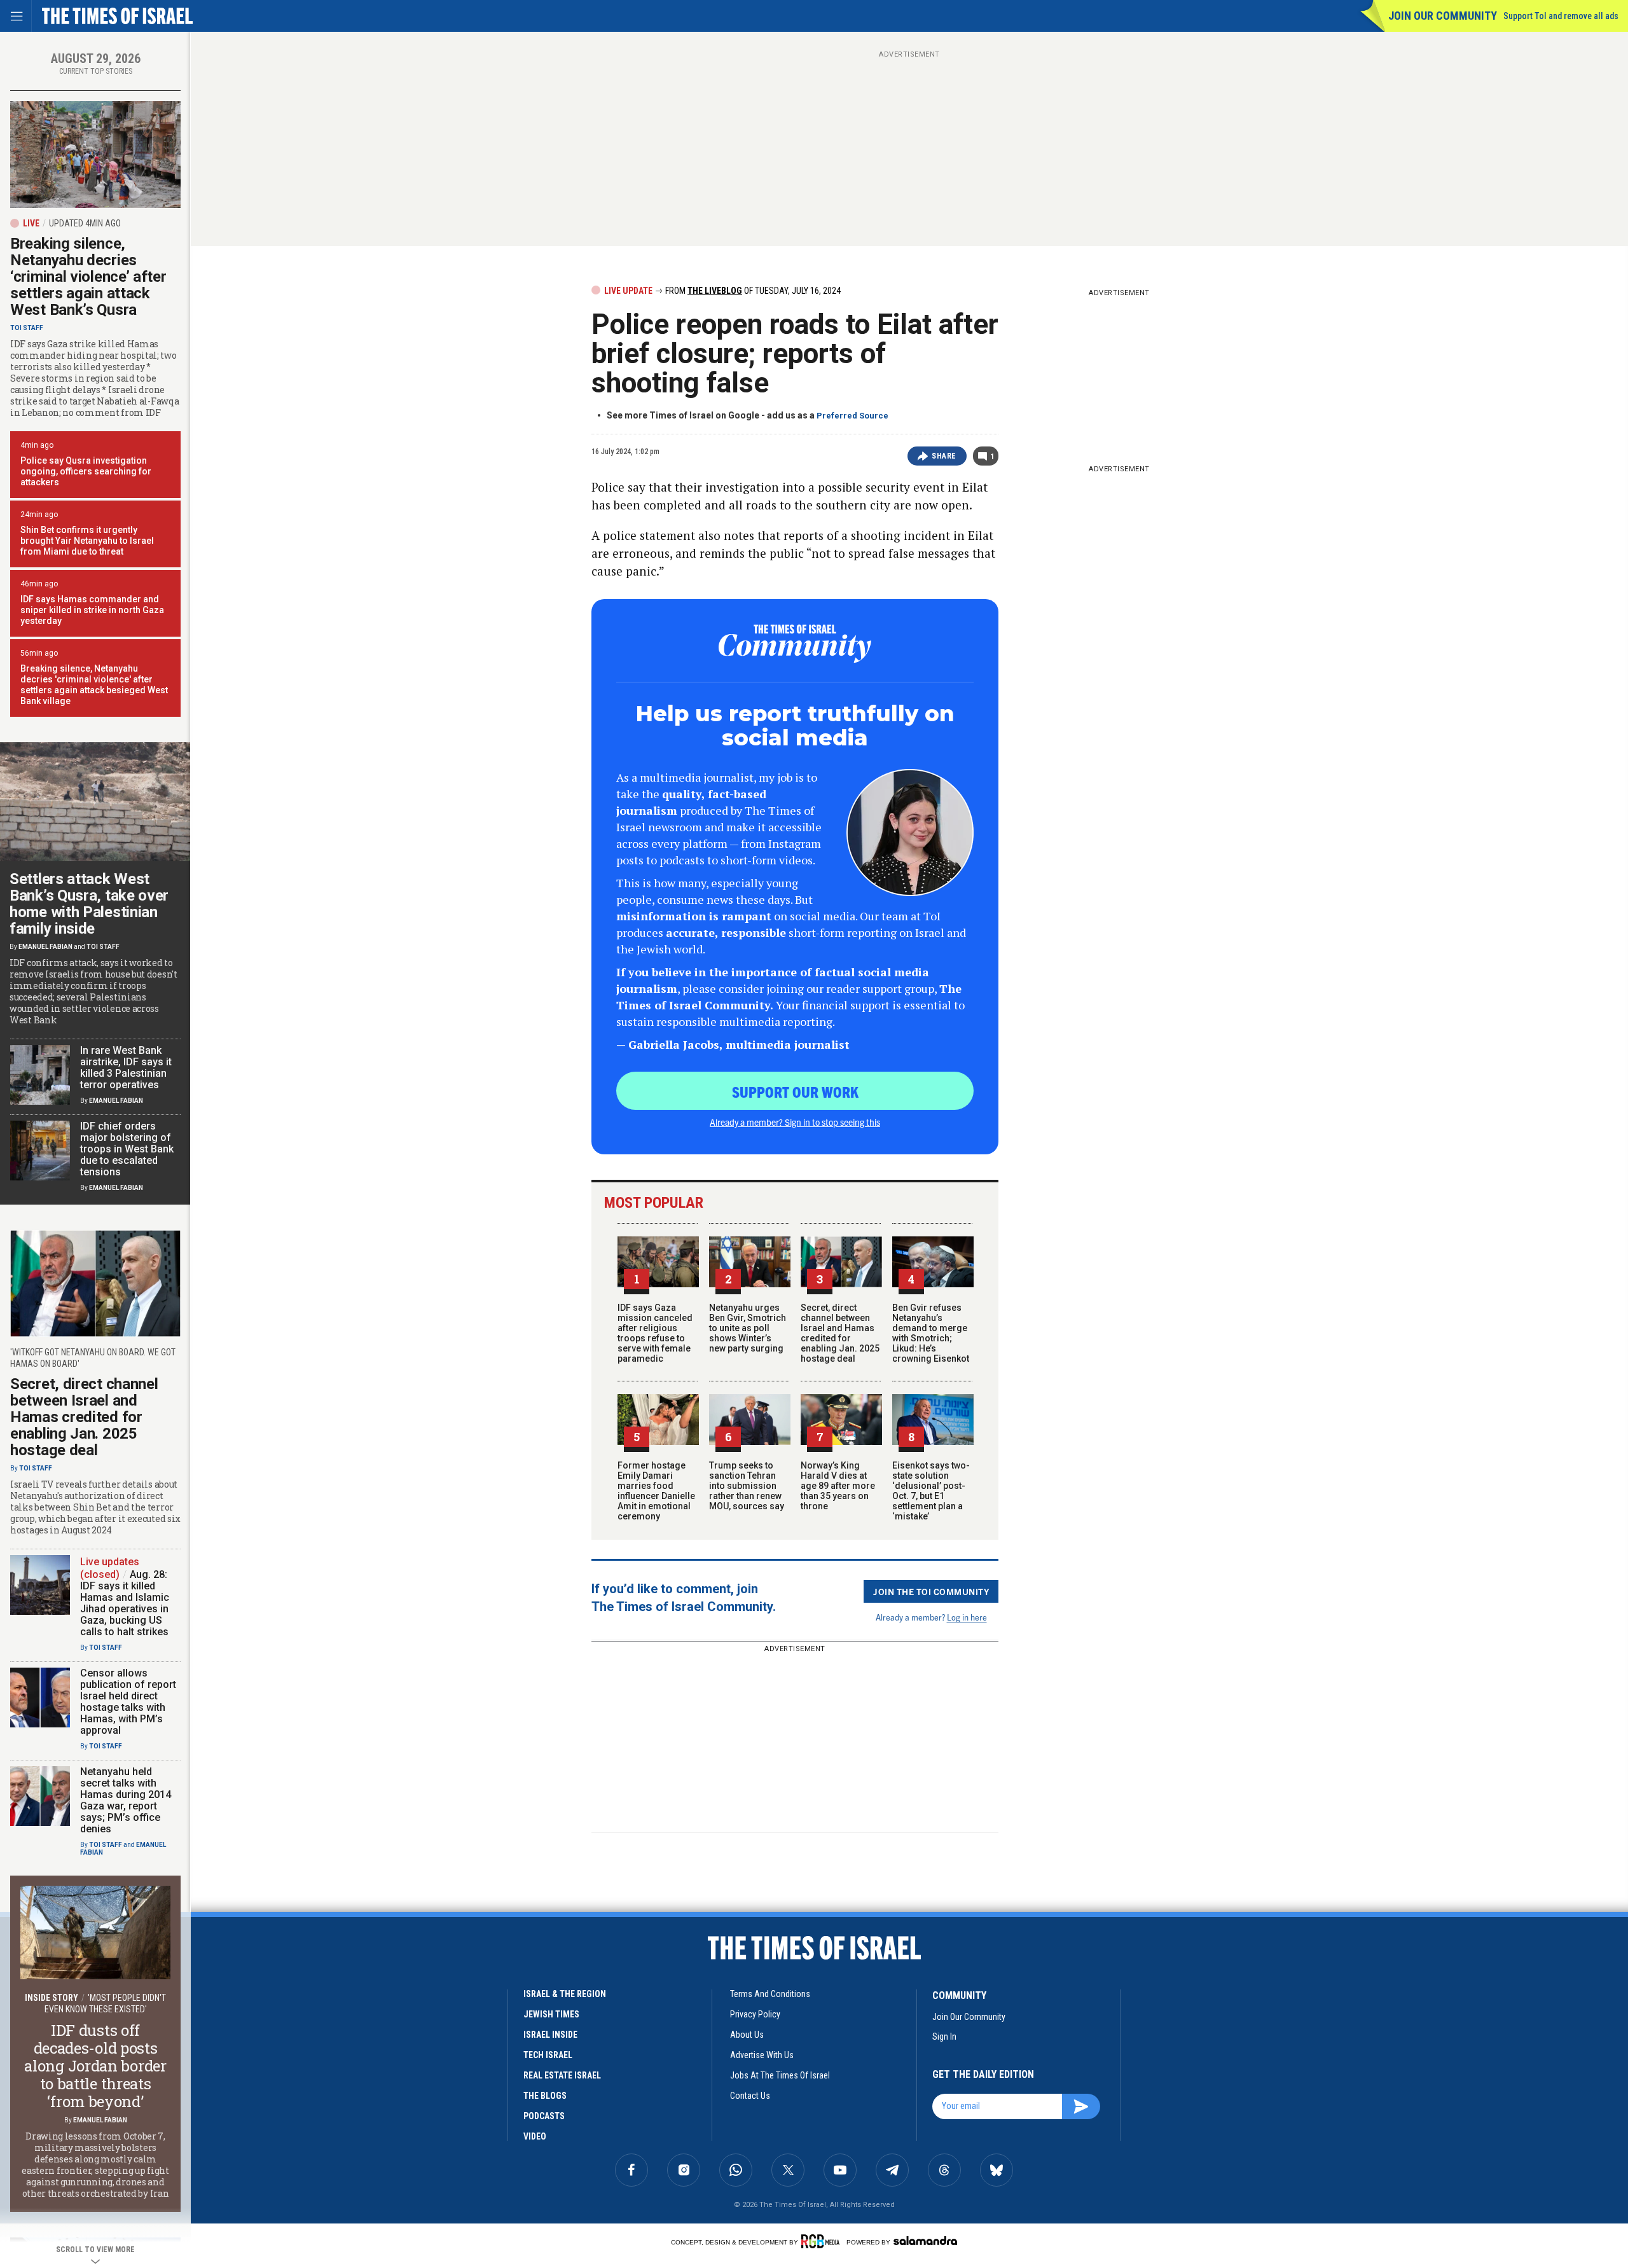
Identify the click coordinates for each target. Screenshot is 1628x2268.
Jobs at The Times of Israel (780, 2075)
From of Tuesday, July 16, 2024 (752, 291)
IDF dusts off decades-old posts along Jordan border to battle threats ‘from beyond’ (95, 2066)
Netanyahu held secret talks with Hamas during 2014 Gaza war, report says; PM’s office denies (126, 1800)
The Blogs (545, 2096)
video (535, 2136)
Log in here (967, 1617)
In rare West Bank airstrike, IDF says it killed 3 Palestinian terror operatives (126, 1068)
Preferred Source (852, 416)
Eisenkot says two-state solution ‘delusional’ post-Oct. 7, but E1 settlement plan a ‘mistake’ (931, 1491)
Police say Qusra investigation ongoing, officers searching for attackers (86, 471)
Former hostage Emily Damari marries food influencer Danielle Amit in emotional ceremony (656, 1491)
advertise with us (762, 2055)
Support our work (795, 1091)
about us (747, 2035)
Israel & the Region (565, 1994)
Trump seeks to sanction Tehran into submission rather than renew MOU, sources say (747, 1486)
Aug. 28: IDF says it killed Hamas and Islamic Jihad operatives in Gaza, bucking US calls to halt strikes (125, 1603)
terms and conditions (770, 1994)
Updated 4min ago (85, 223)
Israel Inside (550, 2035)
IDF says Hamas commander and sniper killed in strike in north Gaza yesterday (92, 610)
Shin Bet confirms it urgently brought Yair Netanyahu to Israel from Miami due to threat (87, 541)
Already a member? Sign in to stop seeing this (795, 1122)
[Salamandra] (925, 2241)
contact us (750, 2096)
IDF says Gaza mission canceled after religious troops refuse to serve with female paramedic (655, 1333)
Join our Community (1443, 16)
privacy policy (755, 2014)
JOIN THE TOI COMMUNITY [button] (931, 1591)
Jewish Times (551, 2014)
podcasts (544, 2116)
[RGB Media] (823, 2241)
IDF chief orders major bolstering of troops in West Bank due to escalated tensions (127, 1149)
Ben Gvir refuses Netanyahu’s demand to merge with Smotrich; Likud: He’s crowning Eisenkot (931, 1333)
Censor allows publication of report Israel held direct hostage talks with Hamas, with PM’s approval (128, 1702)
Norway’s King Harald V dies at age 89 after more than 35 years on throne (838, 1486)
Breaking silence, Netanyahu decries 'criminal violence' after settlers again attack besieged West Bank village (94, 685)
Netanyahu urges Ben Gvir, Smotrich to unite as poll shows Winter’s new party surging (748, 1328)
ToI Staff (27, 328)
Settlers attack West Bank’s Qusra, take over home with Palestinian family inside (89, 904)
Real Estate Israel (562, 2075)
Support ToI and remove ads (1561, 16)
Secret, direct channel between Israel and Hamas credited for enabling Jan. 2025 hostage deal (840, 1333)
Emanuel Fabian (45, 947)
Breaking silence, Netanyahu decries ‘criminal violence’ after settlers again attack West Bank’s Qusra (88, 277)
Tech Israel (548, 2055)
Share (944, 456)
